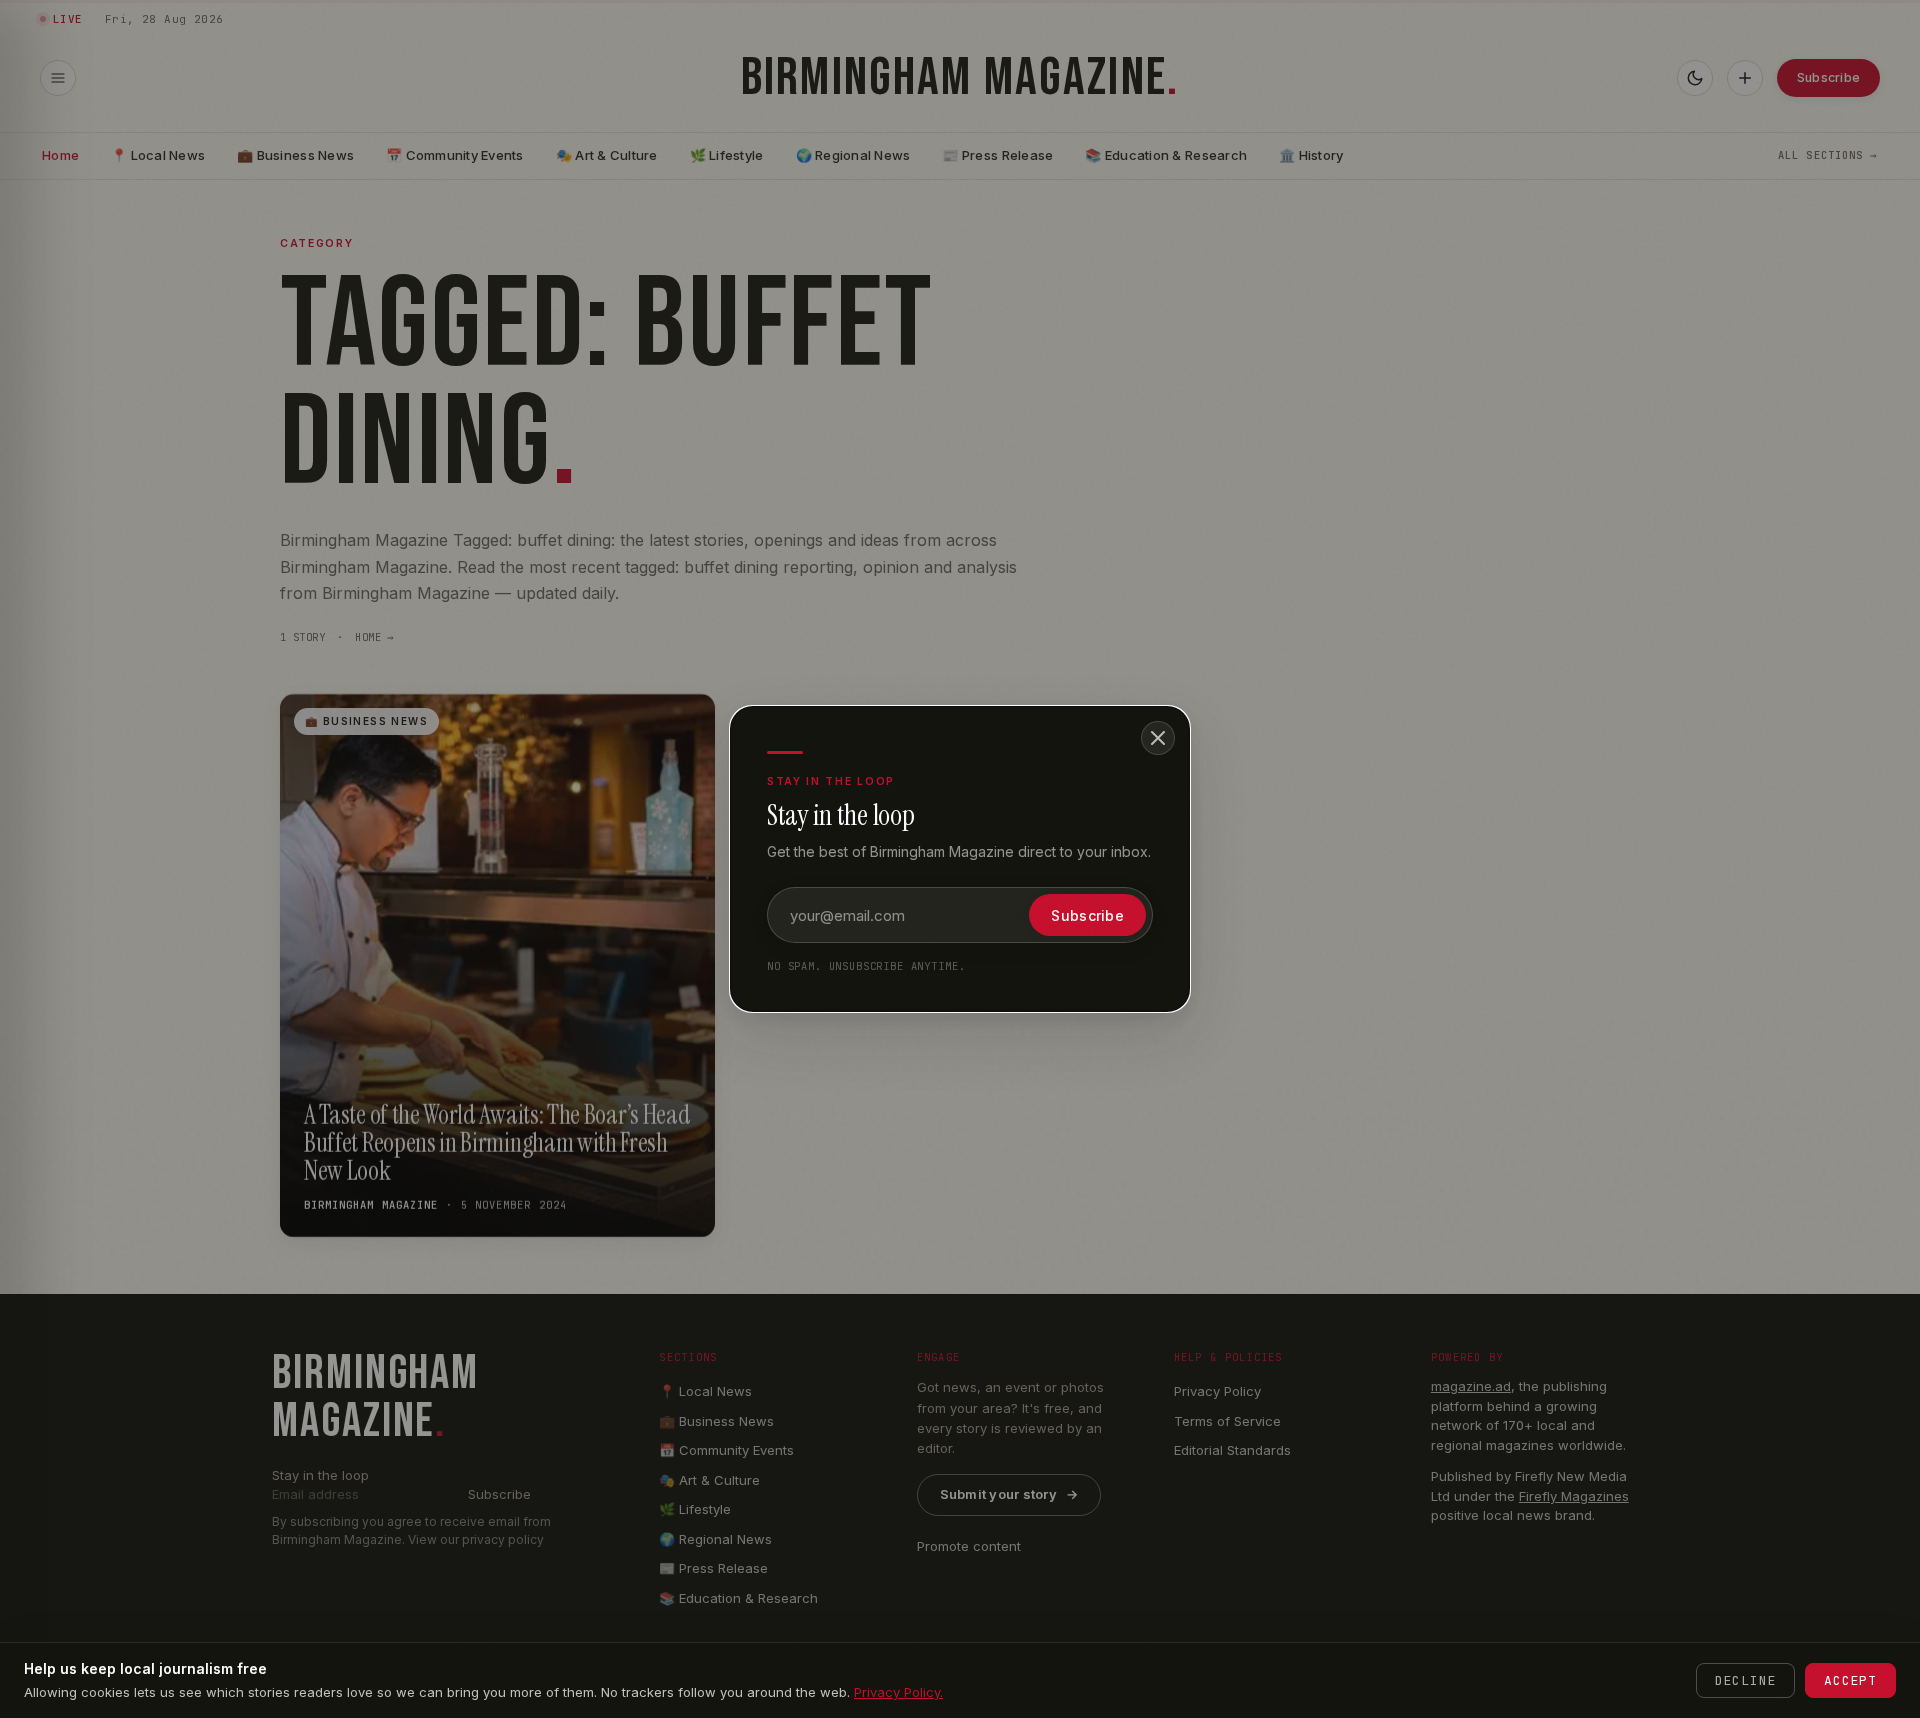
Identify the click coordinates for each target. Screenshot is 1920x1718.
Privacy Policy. (898, 1692)
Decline (1745, 1680)
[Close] (1158, 738)
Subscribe (1087, 915)
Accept (1850, 1680)
